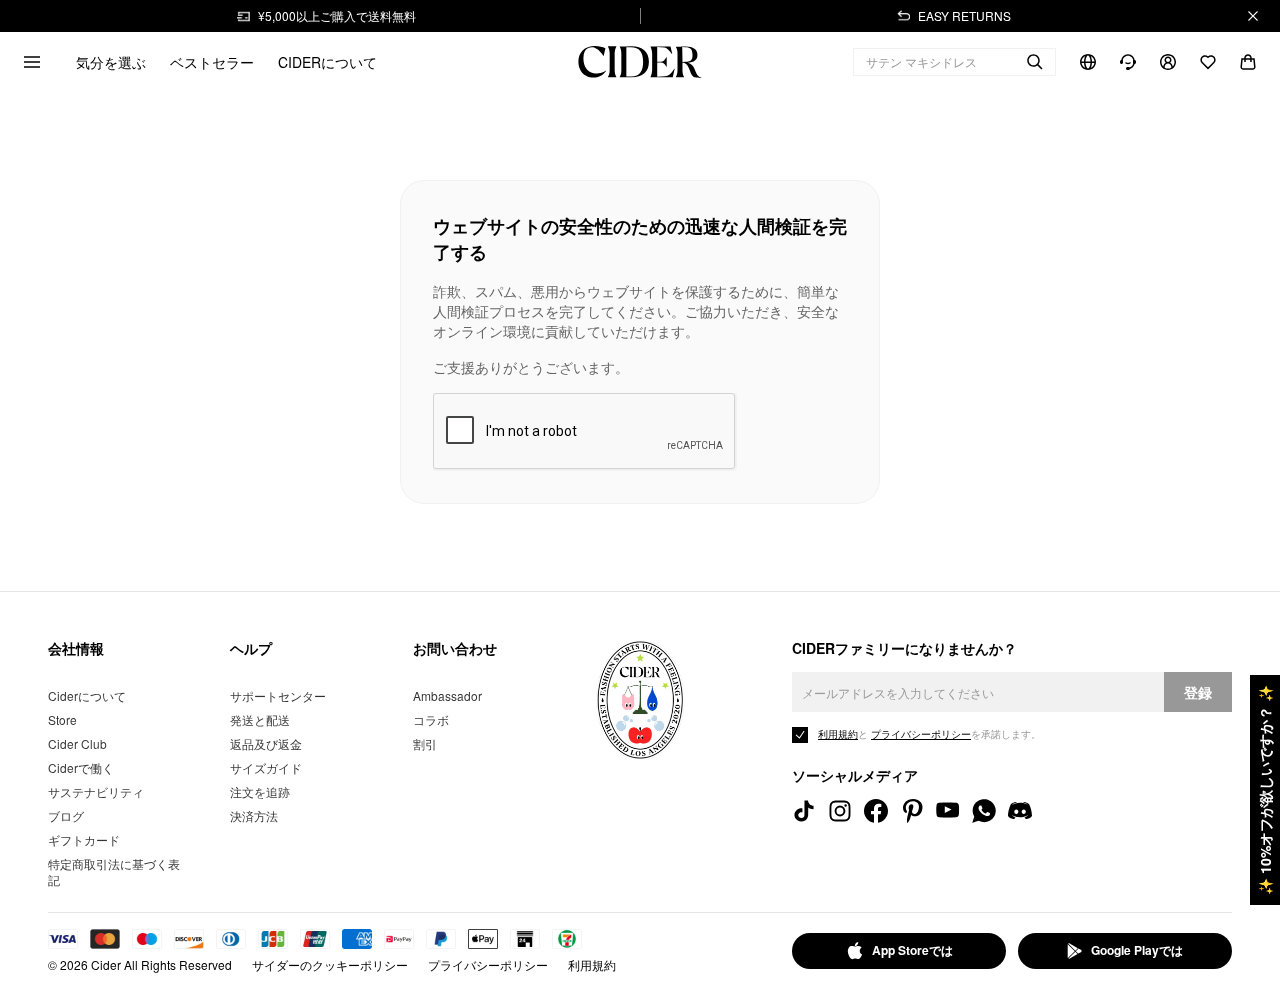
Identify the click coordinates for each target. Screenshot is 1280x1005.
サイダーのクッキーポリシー (330, 964)
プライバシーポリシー (488, 964)
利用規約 (592, 964)
